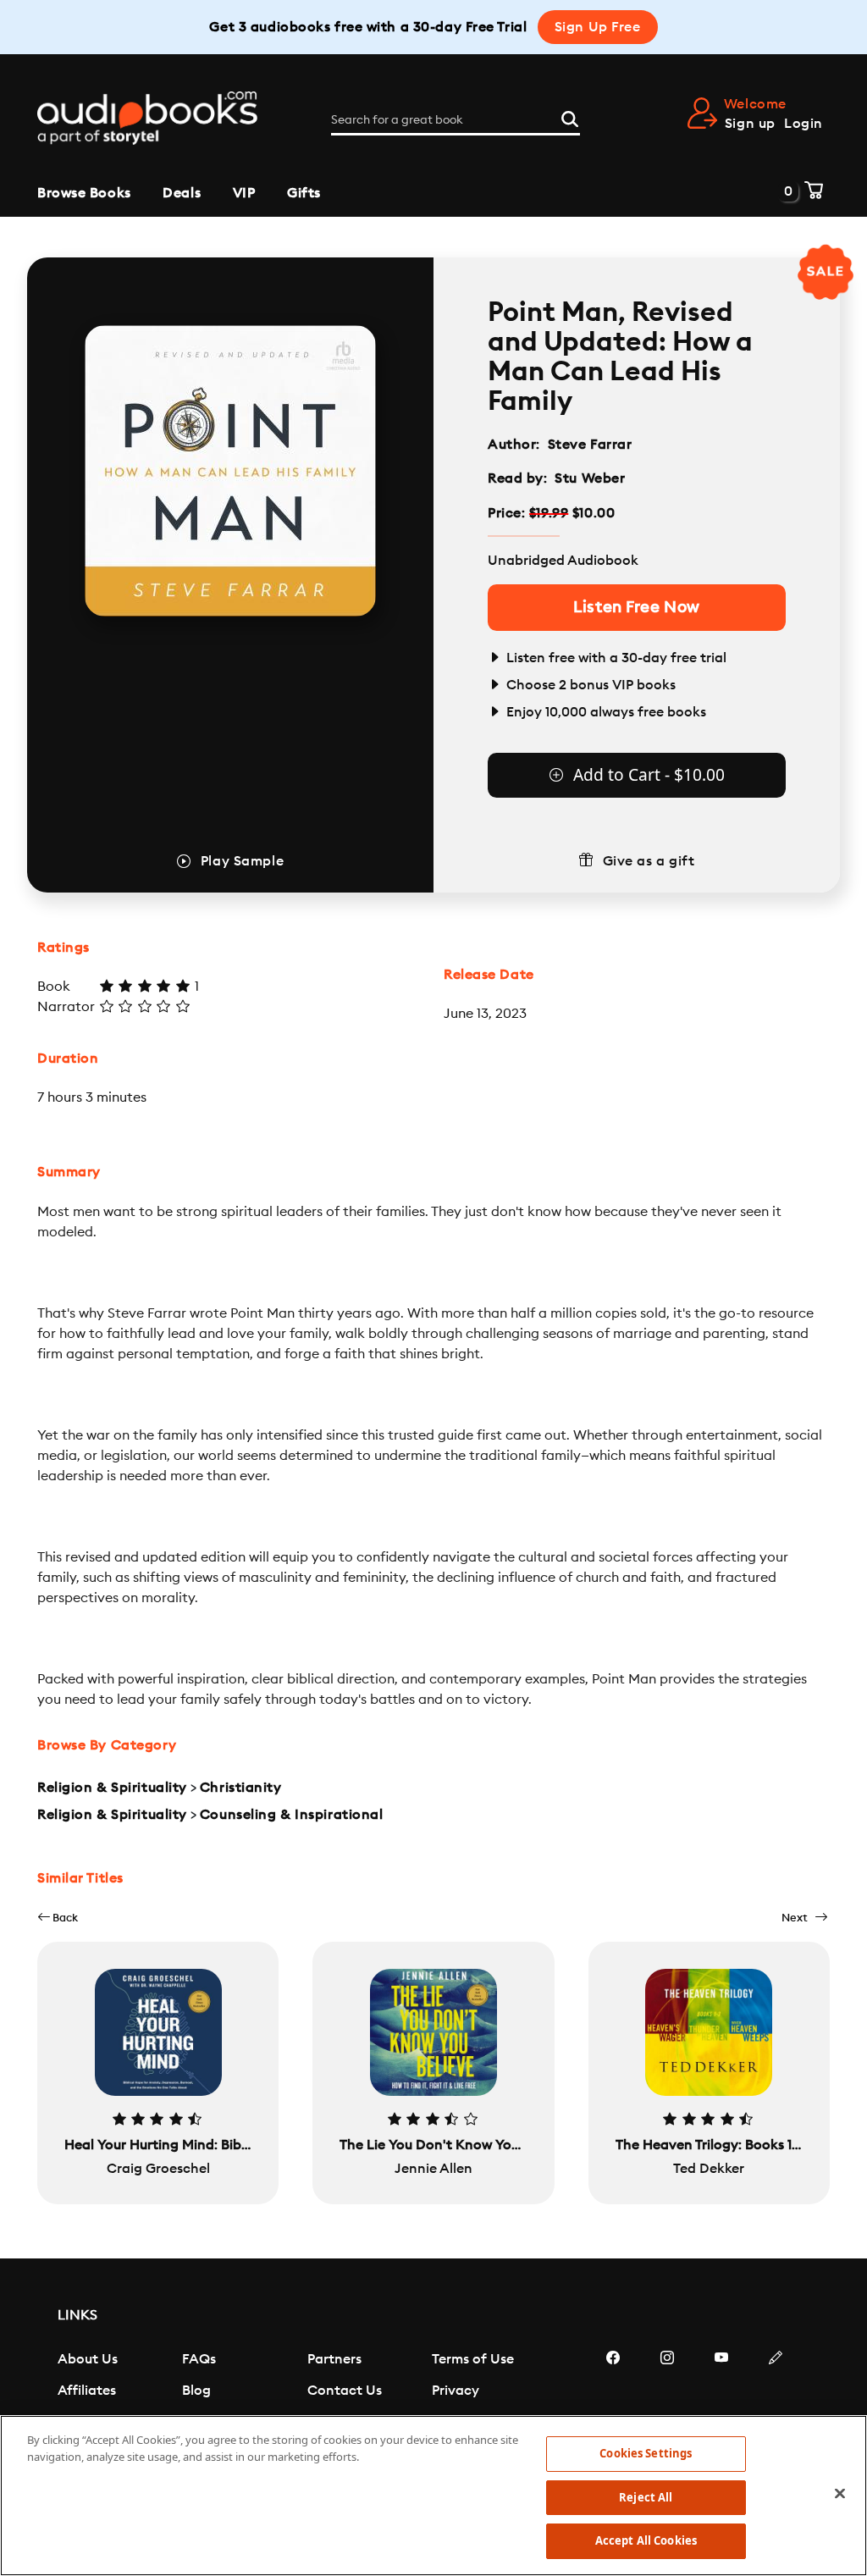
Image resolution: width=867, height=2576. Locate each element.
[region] (433, 2496)
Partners (334, 2359)
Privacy (456, 2391)
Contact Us (345, 2391)
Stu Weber (590, 478)
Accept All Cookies (646, 2540)
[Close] (840, 2494)
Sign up (750, 124)
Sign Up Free (598, 27)
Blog (196, 2391)
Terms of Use (473, 2359)
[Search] (570, 117)
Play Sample (242, 861)
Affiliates (87, 2391)
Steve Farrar (590, 445)
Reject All (646, 2497)
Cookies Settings (646, 2453)
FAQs (199, 2359)
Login (803, 124)
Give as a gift (649, 861)
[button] (58, 1918)
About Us (88, 2359)
